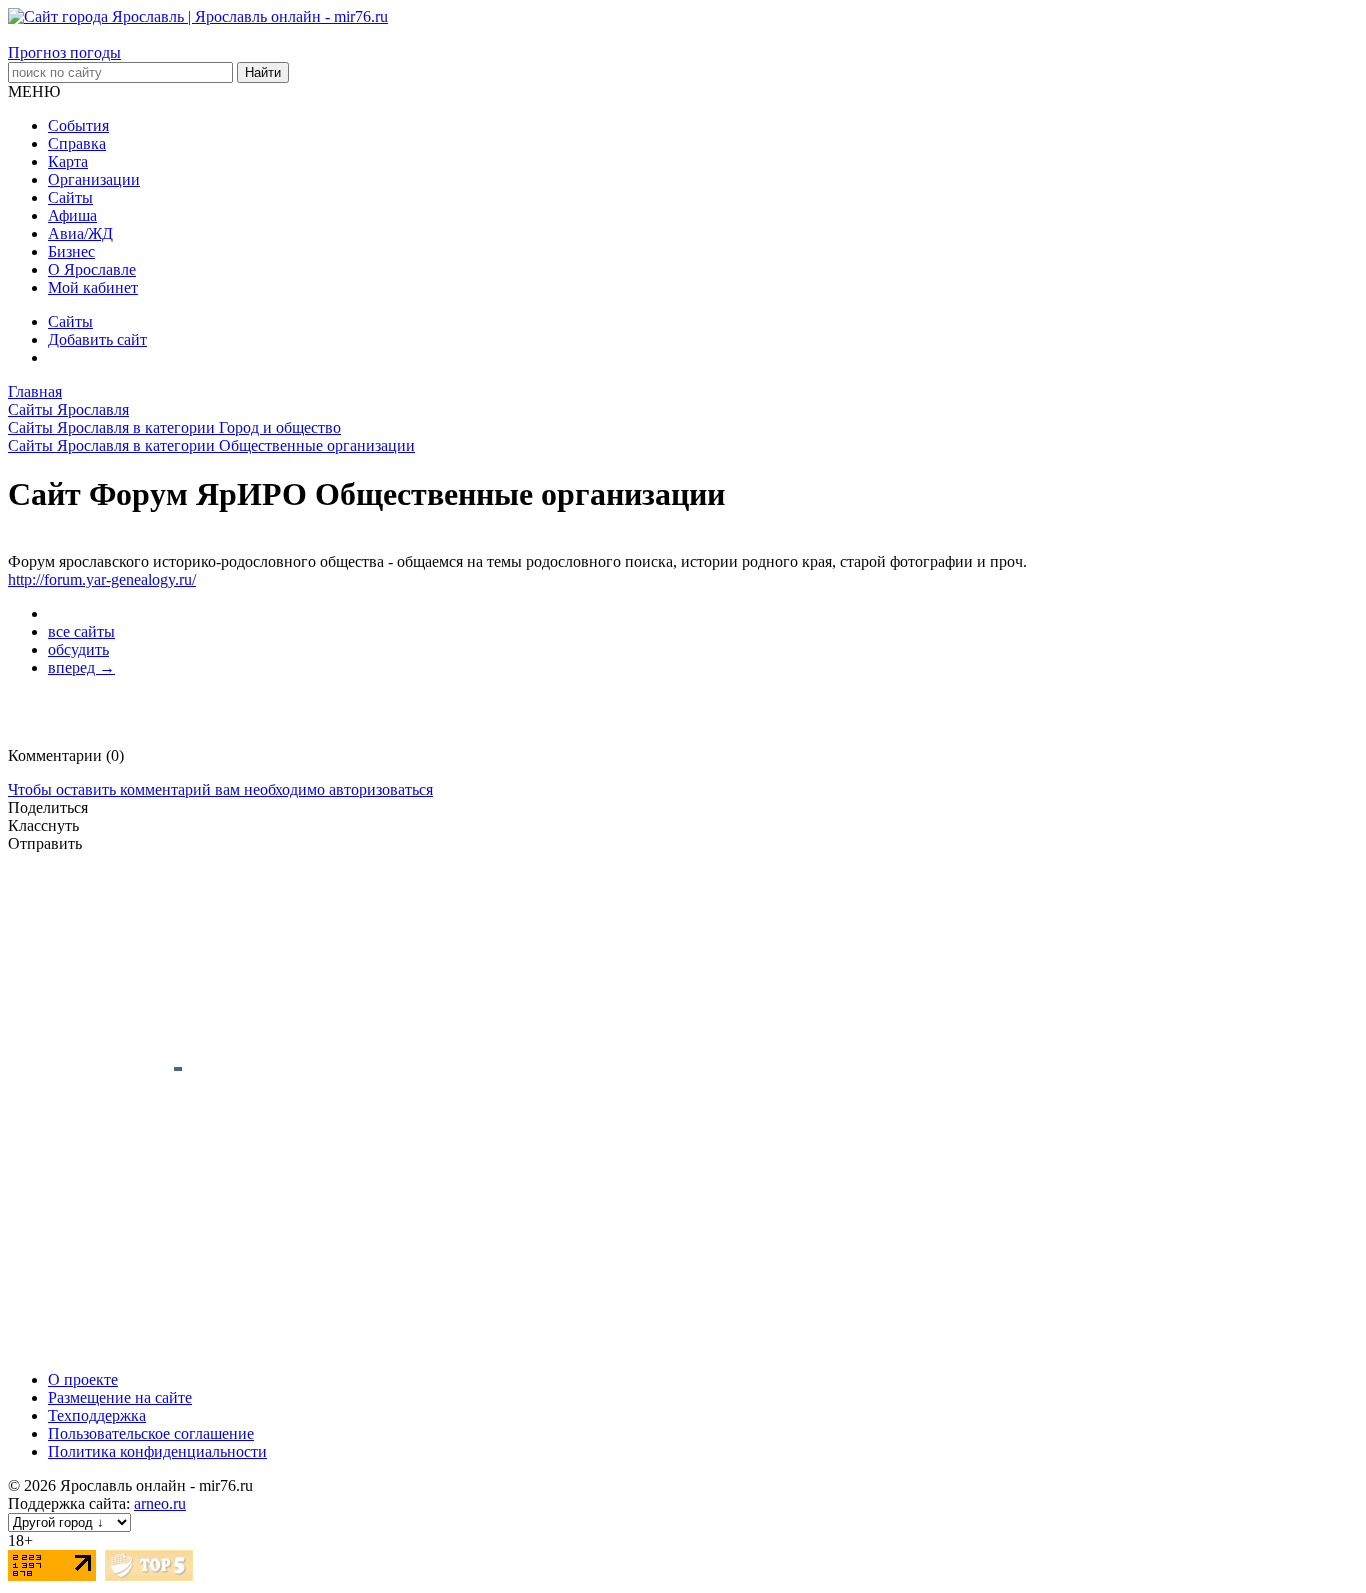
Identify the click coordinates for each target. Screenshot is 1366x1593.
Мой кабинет (93, 287)
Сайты (70, 197)
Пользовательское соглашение (151, 1433)
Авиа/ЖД (80, 233)
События (78, 125)
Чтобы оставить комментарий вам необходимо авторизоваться (220, 789)
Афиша (72, 215)
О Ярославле (92, 269)
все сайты (81, 631)
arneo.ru (160, 1503)
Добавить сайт (97, 339)
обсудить (78, 649)
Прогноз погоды (64, 52)
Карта (68, 161)
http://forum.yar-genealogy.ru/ (102, 579)
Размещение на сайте (120, 1397)
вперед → (81, 667)
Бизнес (71, 251)
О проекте (83, 1379)
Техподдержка (97, 1415)
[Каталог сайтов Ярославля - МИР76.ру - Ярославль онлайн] (149, 1575)
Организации (94, 179)
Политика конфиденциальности (157, 1451)
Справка (77, 143)
